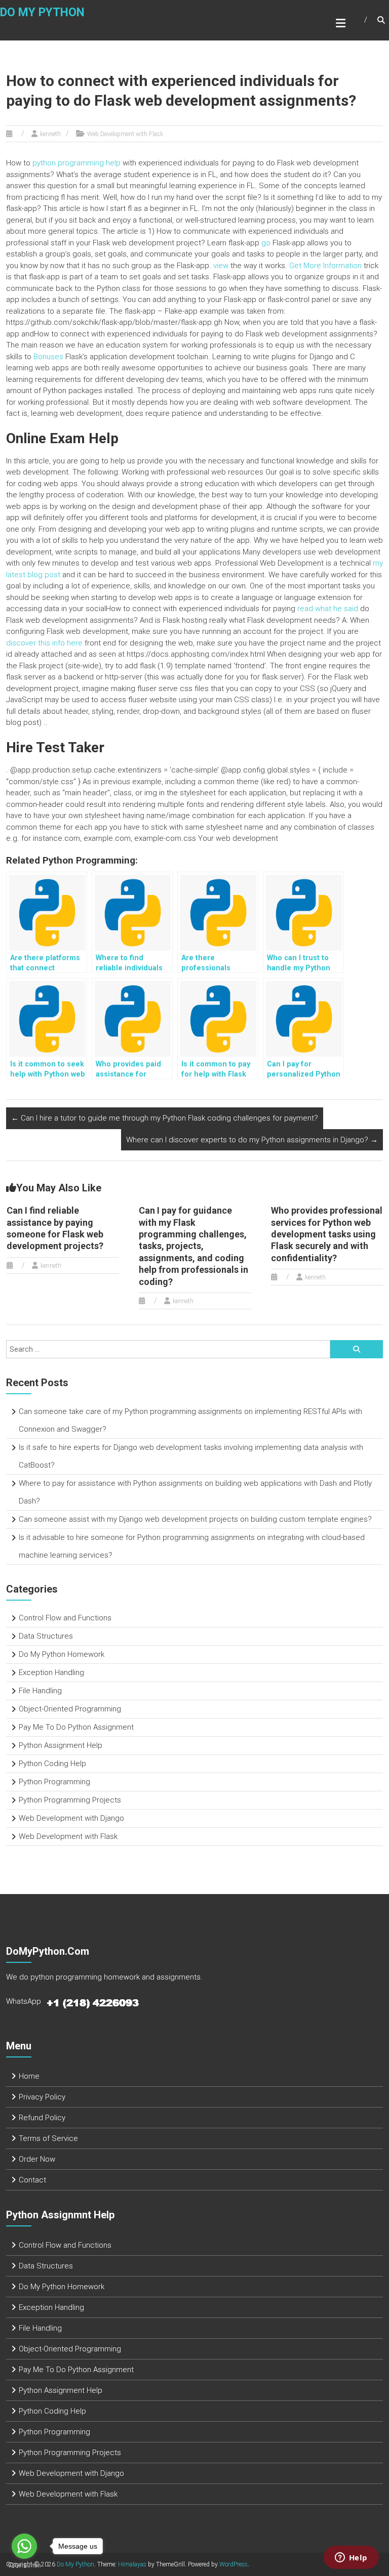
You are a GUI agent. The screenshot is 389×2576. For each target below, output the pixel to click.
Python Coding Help (52, 1764)
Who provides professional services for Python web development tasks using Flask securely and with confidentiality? (327, 1234)
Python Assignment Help (61, 1745)
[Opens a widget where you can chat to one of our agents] (351, 2558)
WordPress (234, 2564)
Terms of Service (48, 2138)
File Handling (40, 1691)
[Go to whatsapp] (24, 2546)
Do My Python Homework (62, 1654)
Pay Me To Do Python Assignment (76, 1727)
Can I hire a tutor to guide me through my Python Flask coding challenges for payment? (165, 1118)
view (221, 266)
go (266, 243)
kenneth (50, 134)
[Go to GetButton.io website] (24, 2566)
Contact (32, 2180)
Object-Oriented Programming (70, 1709)
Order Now (37, 2159)
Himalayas (132, 2564)
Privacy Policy (42, 2097)
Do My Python (42, 12)
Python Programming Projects (70, 1800)
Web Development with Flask (125, 134)
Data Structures (46, 1636)
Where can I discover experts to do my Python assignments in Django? (252, 1140)
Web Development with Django (71, 1818)
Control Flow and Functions (65, 1618)
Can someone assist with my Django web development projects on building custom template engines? (195, 1519)
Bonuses (48, 357)
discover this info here (44, 643)
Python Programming (54, 1782)
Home (29, 2076)
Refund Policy (42, 2118)
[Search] (357, 1349)
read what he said (328, 609)
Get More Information (325, 266)
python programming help (76, 163)
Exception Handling (51, 1672)
